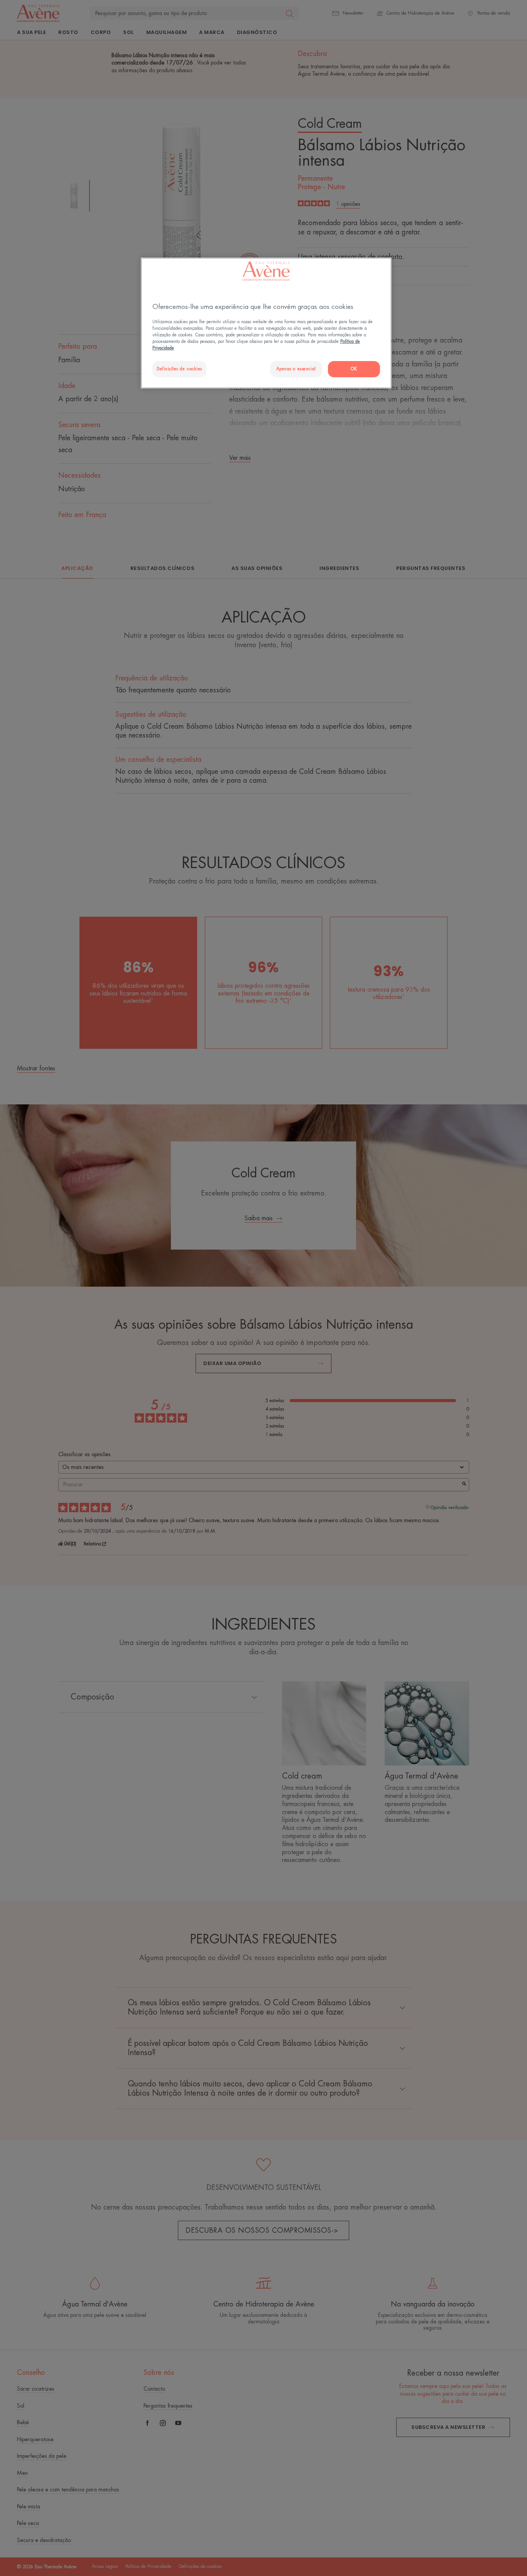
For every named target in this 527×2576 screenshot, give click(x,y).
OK (354, 369)
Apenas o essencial (296, 369)
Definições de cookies (179, 369)
